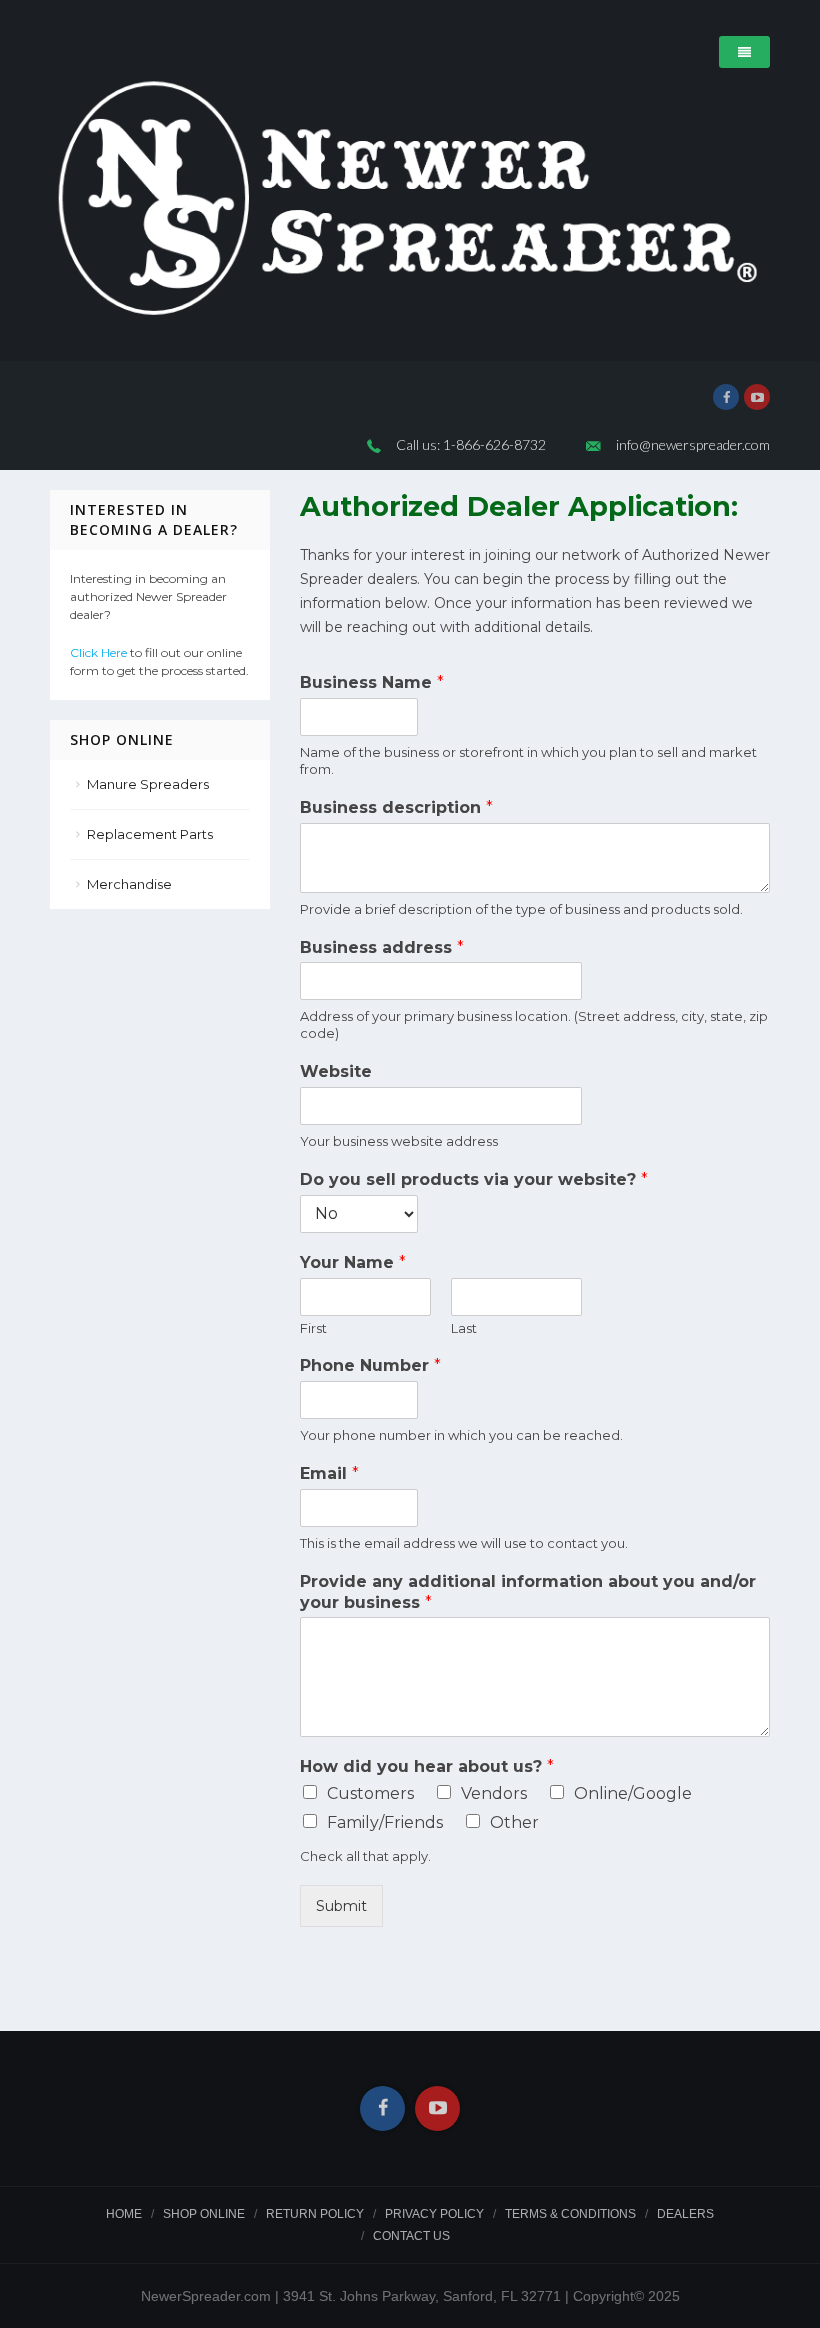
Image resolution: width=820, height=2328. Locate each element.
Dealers (685, 2214)
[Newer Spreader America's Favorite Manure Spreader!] (410, 199)
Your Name (353, 1262)
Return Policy (315, 2214)
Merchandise (129, 884)
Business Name (372, 682)
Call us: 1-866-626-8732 (471, 444)
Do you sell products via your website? (474, 1179)
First (313, 1328)
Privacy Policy (434, 2214)
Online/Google (633, 1793)
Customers (370, 1793)
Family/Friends (385, 1822)
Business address (382, 947)
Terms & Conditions (570, 2214)
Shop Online (204, 2214)
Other (514, 1822)
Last (464, 1328)
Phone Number (370, 1365)
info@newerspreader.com (693, 444)
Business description (396, 807)
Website (336, 1071)
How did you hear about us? (427, 1766)
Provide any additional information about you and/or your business (528, 1592)
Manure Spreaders (148, 784)
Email (329, 1473)
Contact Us (411, 2236)
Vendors (494, 1793)
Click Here (98, 652)
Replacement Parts (150, 834)
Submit (341, 1906)
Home (124, 2214)
